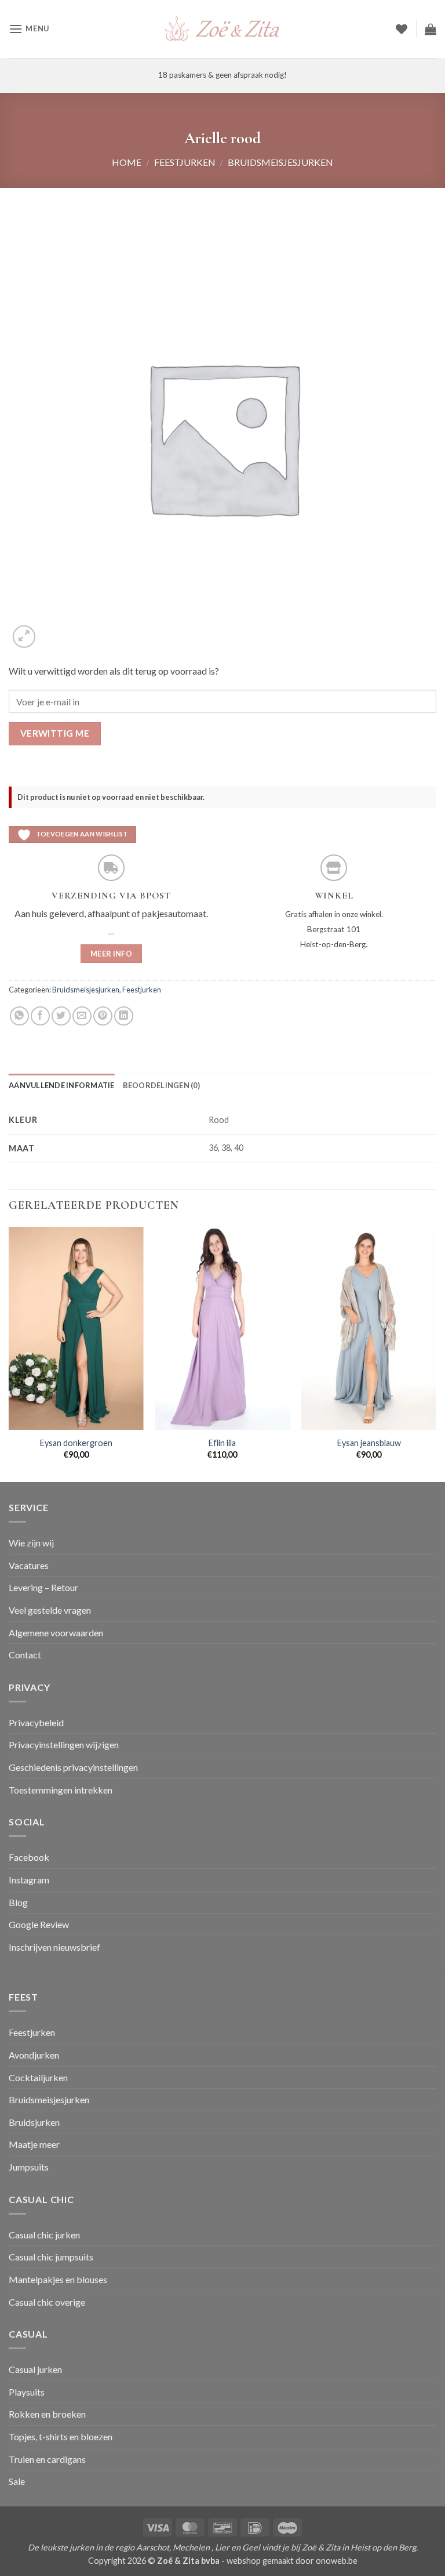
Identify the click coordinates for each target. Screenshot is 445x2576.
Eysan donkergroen (76, 1443)
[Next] (436, 1353)
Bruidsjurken (34, 2122)
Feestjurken (185, 162)
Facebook (29, 1857)
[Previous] (9, 1353)
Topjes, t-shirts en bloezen (61, 2436)
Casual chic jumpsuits (51, 2257)
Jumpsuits (29, 2167)
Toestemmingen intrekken (61, 1790)
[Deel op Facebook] (40, 1016)
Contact (25, 1655)
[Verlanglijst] (402, 29)
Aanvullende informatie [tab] (62, 1085)
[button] (29, 29)
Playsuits (27, 2392)
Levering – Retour (43, 1587)
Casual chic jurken (44, 2235)
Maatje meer (34, 2144)
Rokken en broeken (47, 2414)
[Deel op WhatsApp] (19, 1016)
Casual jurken (35, 2369)
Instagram (29, 1880)
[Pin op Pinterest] (103, 1016)
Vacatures (29, 1565)
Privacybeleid (36, 1722)
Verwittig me (55, 733)
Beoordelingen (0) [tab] (161, 1085)
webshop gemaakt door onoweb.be (292, 2561)
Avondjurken (34, 2055)
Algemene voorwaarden (56, 1633)
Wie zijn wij (31, 1543)
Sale (17, 2481)
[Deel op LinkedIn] (124, 1016)
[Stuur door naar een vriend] (82, 1016)
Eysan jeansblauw (369, 1443)
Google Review (39, 1924)
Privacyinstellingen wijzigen (64, 1744)
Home (127, 162)
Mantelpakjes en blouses (58, 2279)
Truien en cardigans (47, 2459)
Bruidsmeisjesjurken (280, 162)
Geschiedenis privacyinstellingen (73, 1767)
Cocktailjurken (38, 2077)
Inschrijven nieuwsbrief (54, 1947)
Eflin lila (222, 1443)
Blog (18, 1902)
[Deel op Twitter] (61, 1016)
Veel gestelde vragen (50, 1610)
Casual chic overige (47, 2302)
